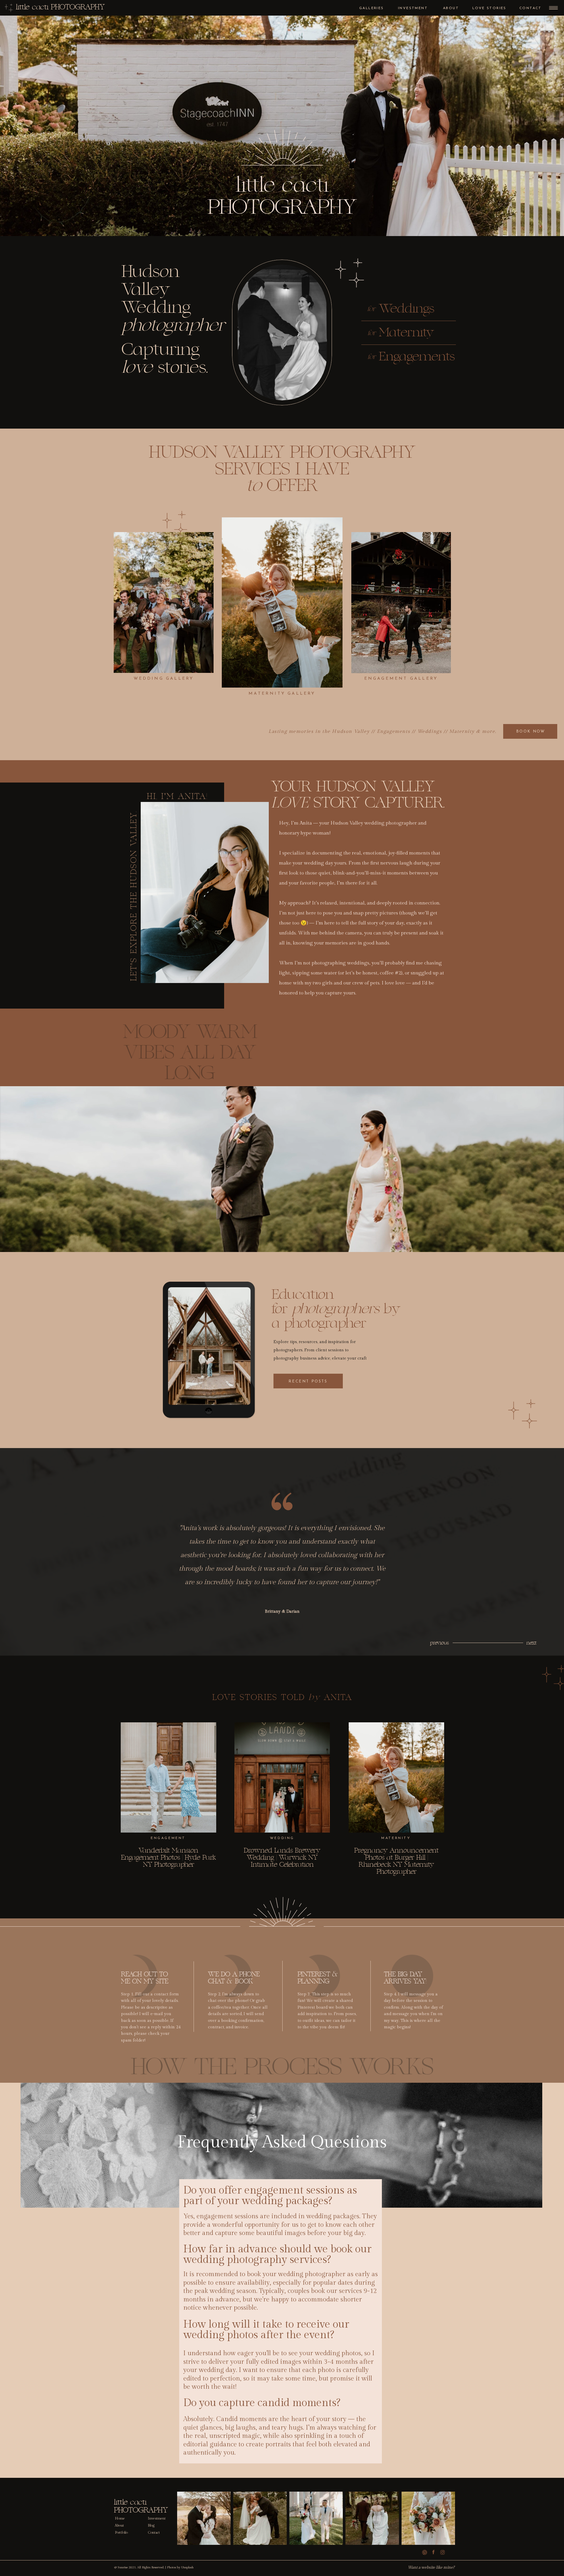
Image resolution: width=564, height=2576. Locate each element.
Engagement (168, 1838)
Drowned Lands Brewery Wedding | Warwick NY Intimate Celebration (282, 1857)
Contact (154, 2532)
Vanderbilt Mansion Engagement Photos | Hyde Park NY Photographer (168, 1857)
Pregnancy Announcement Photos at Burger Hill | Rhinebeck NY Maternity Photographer (396, 1861)
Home (120, 2518)
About (119, 2525)
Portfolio (121, 2532)
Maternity (396, 1838)
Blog (151, 2525)
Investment (157, 2518)
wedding (282, 1838)
